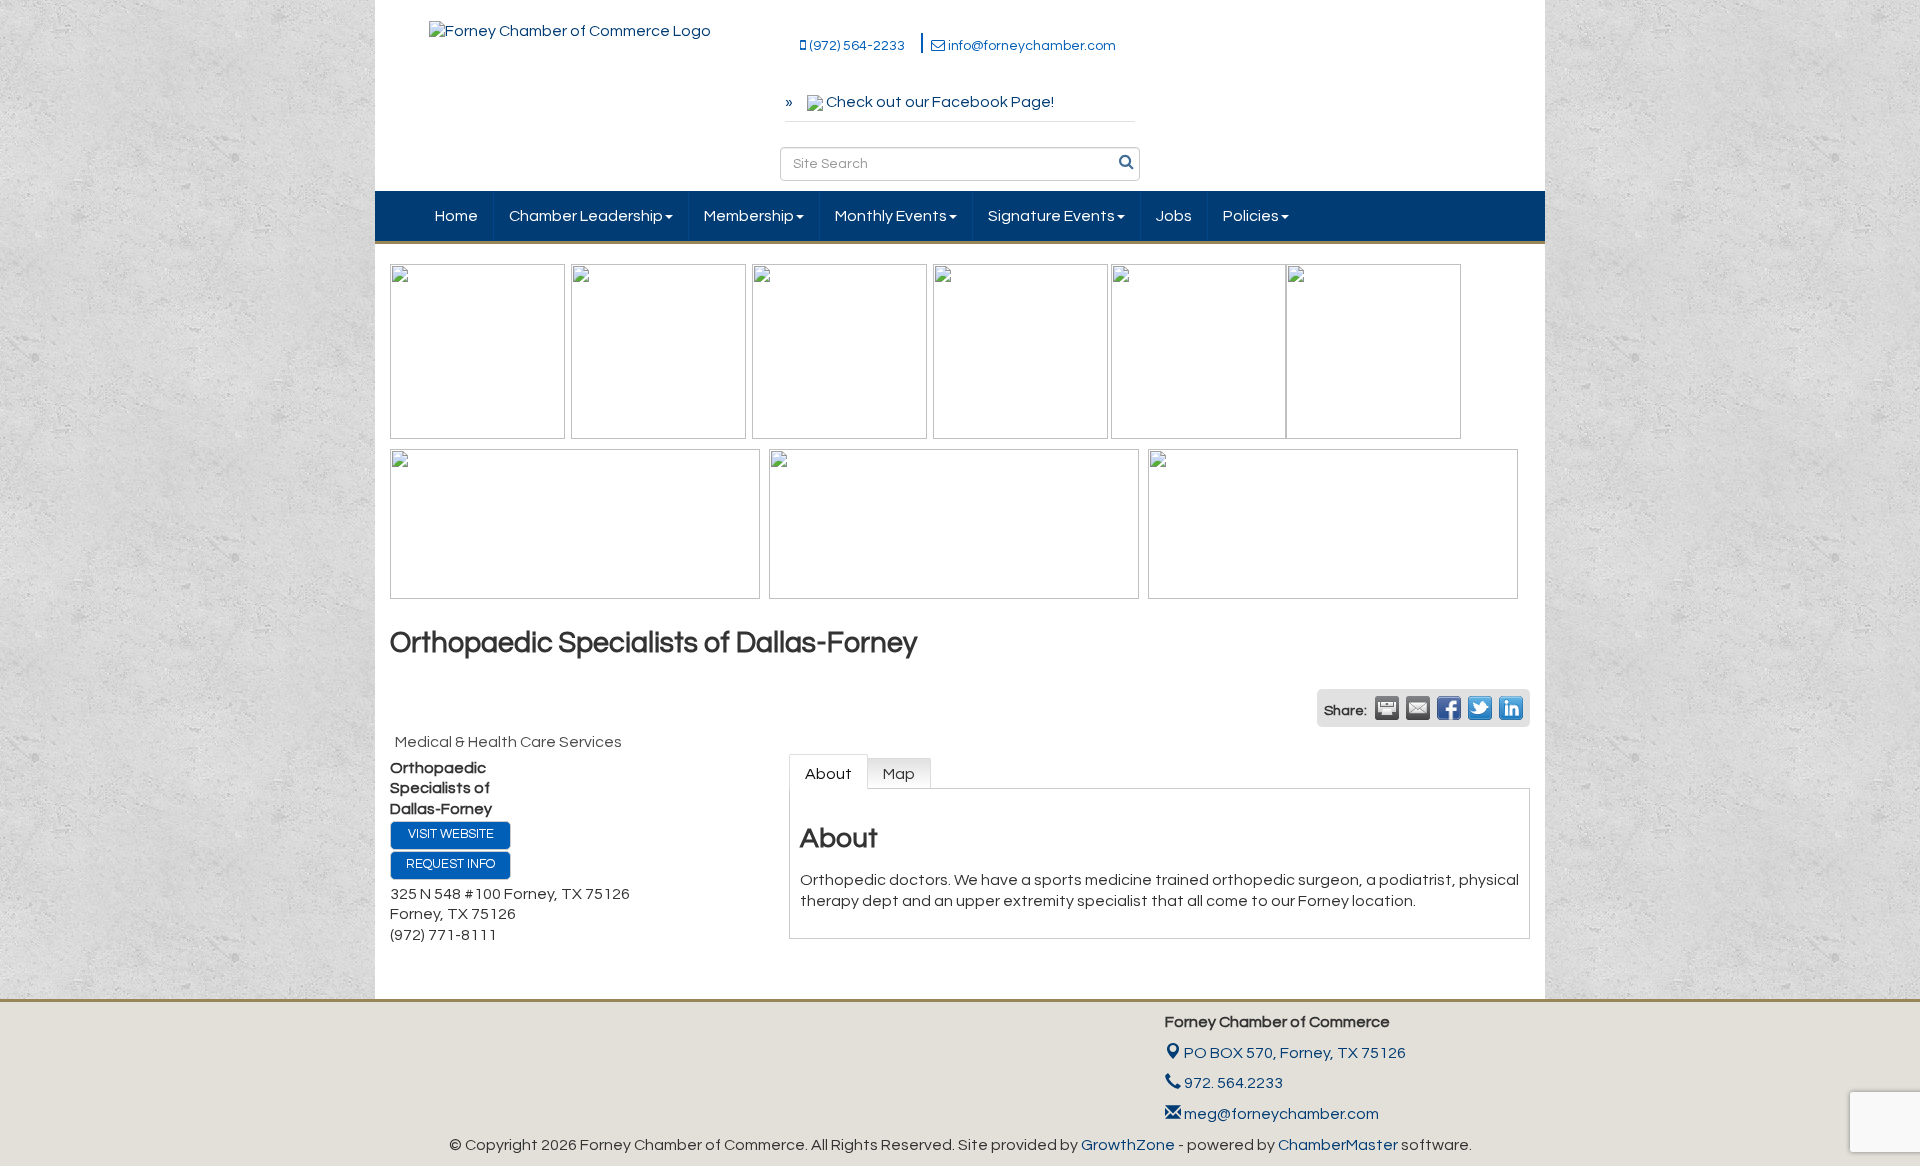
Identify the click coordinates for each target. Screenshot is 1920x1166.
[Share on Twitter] (1480, 708)
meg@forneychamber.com (1280, 1114)
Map (899, 774)
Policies (1251, 216)
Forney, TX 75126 (1295, 1053)
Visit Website (451, 834)
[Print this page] (1387, 708)
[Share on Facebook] (1449, 708)
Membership (749, 216)
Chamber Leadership (586, 216)
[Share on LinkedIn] (1511, 708)
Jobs (1174, 216)
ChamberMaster (1338, 1145)
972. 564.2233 (1232, 1083)
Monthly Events (891, 216)
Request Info (450, 864)
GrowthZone (1128, 1145)
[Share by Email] (1418, 708)
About (828, 774)
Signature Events (1051, 216)
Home (456, 216)
